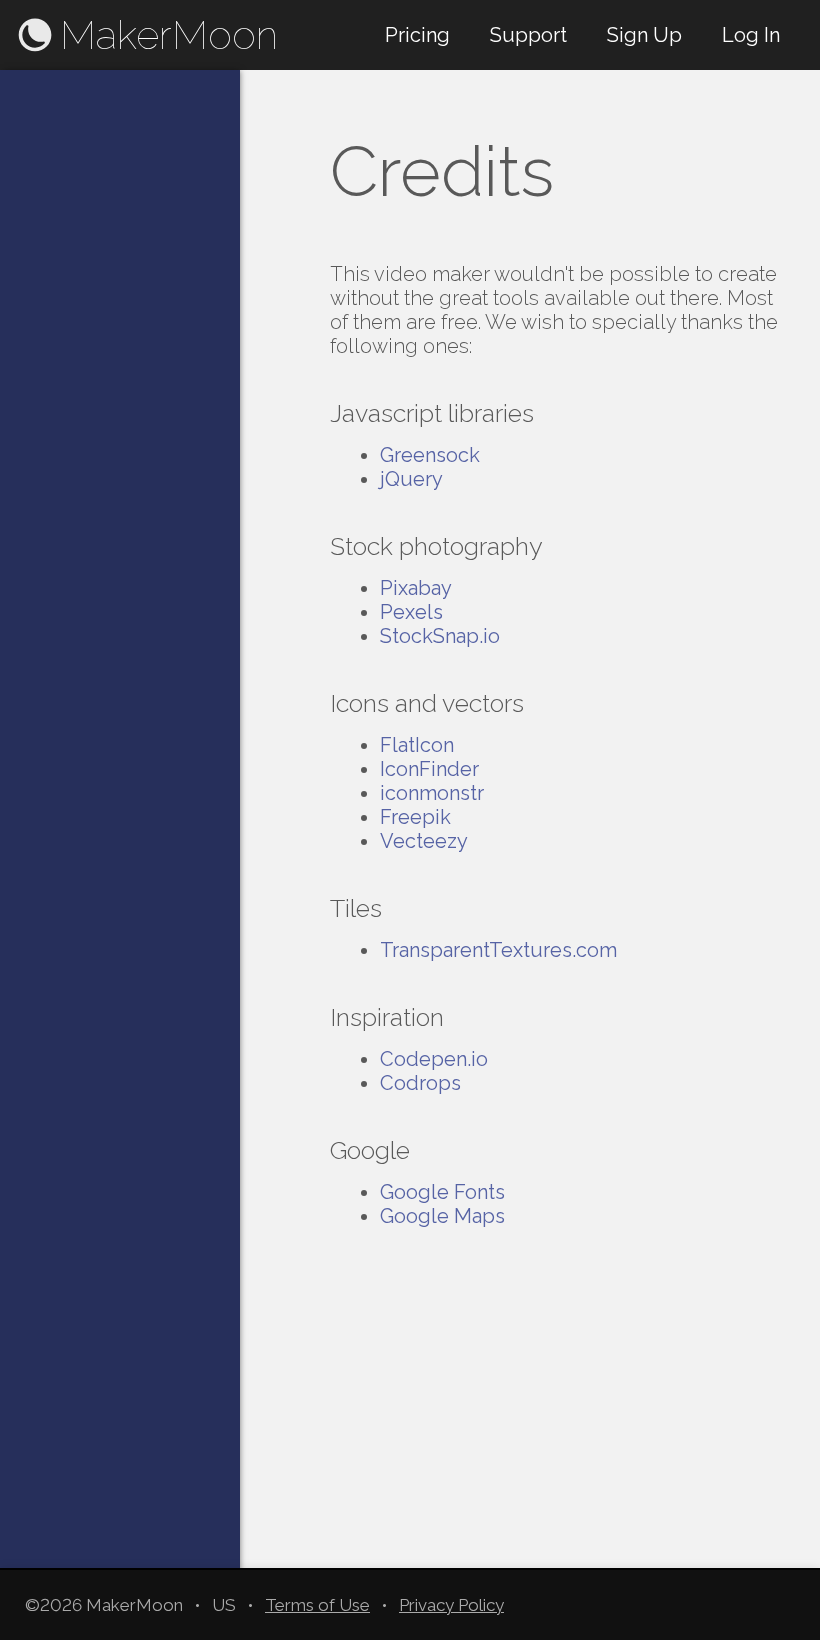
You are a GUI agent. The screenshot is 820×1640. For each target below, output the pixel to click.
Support (528, 35)
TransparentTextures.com (498, 950)
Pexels (411, 612)
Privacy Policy (451, 1605)
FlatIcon (417, 745)
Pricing (417, 35)
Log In (751, 35)
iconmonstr (432, 793)
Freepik (415, 817)
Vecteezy (424, 841)
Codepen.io (434, 1059)
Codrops (420, 1083)
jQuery (411, 479)
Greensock (430, 455)
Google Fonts (442, 1192)
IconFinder (429, 769)
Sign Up (644, 35)
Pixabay (416, 588)
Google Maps (442, 1216)
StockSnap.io (440, 636)
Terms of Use (317, 1605)
